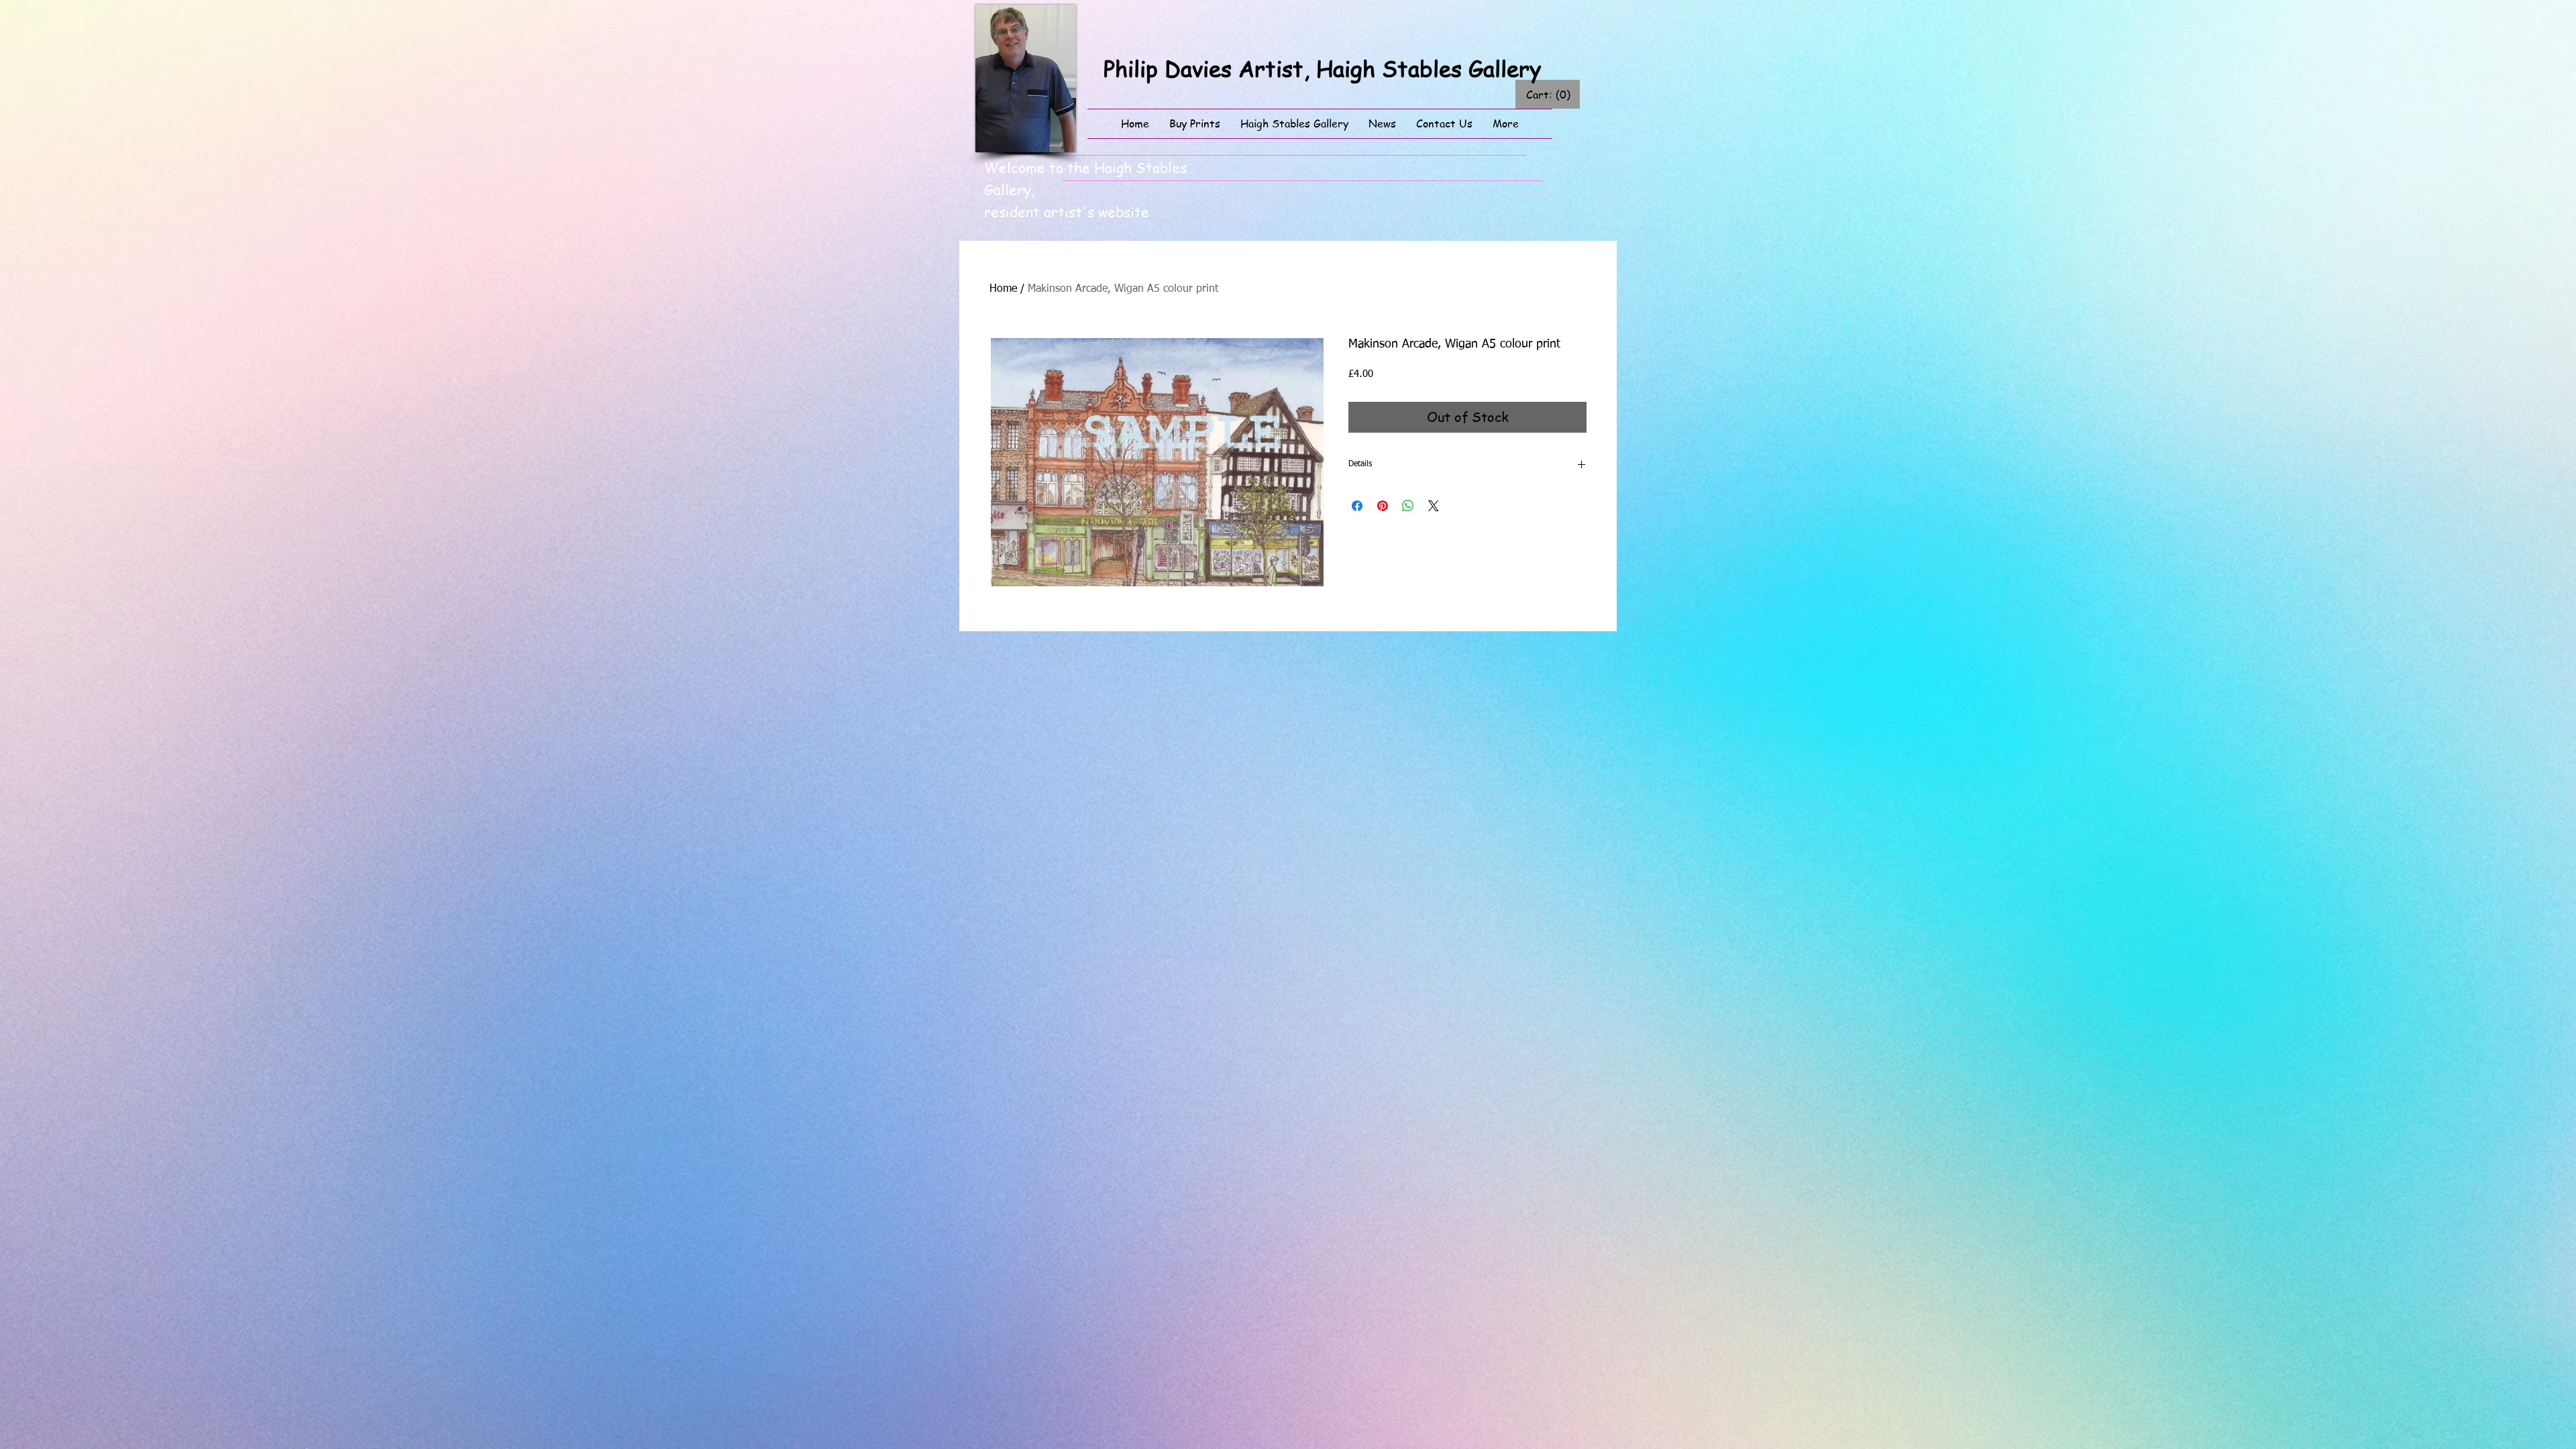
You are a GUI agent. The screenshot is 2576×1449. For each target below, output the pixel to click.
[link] (1548, 95)
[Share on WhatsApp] (1408, 506)
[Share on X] (1434, 506)
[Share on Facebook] (1357, 506)
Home (1003, 289)
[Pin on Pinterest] (1383, 506)
